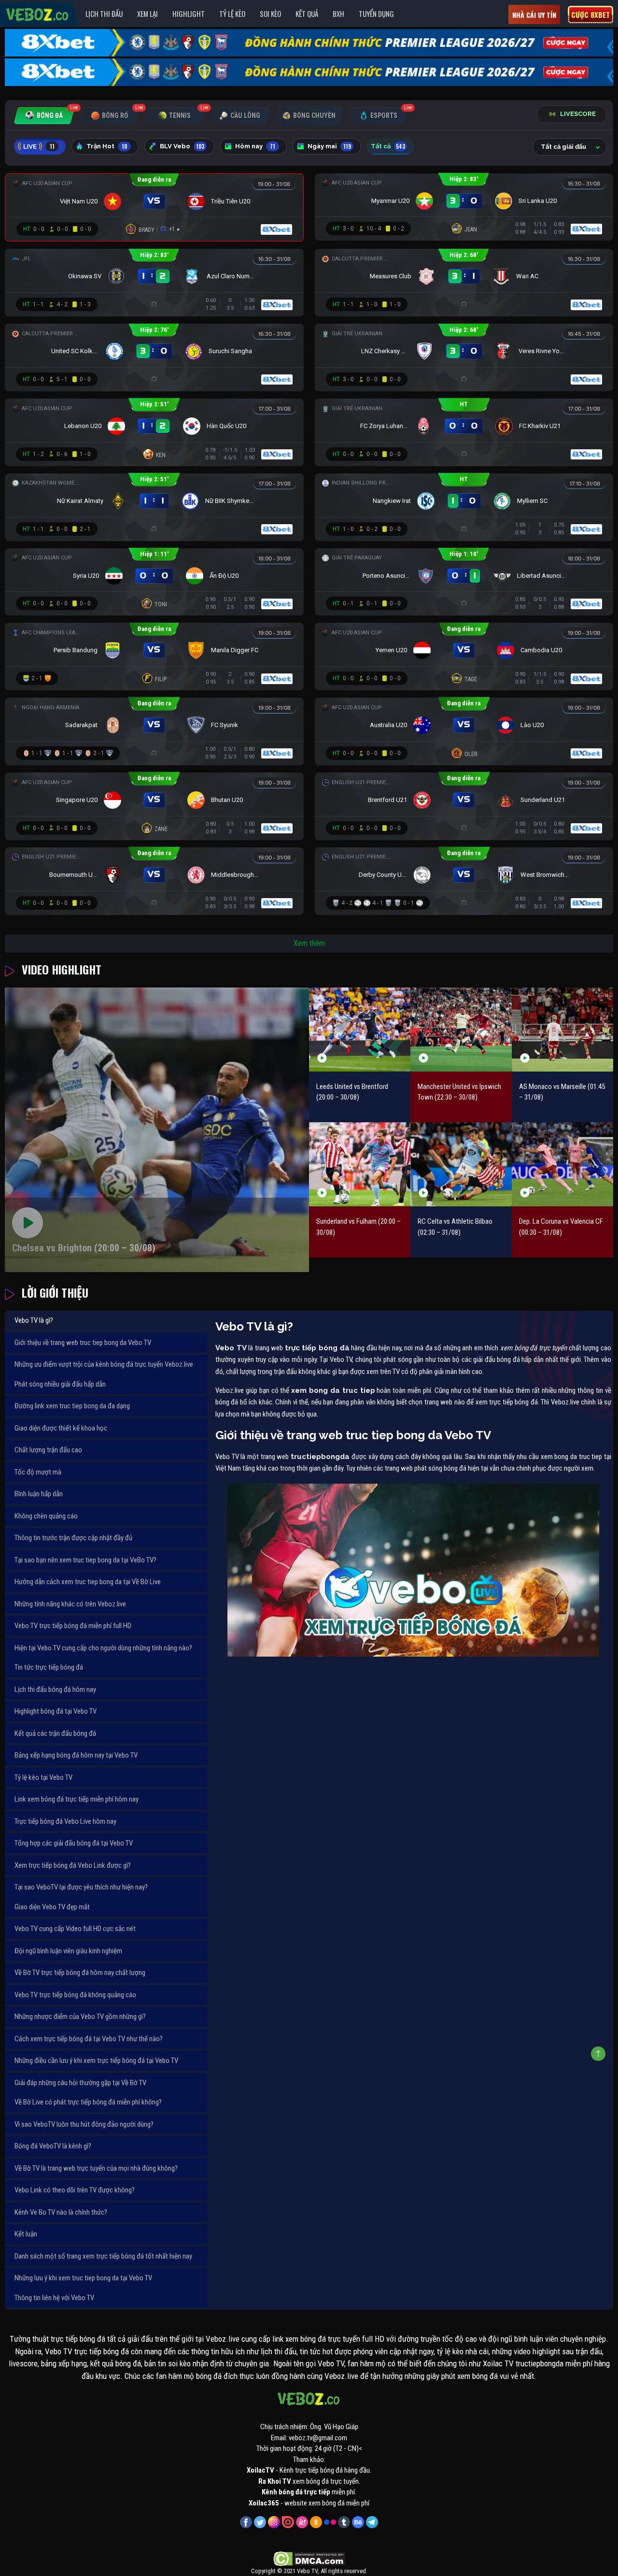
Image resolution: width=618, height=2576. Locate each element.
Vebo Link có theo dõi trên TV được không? (75, 2190)
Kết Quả (307, 14)
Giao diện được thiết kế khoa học (61, 1428)
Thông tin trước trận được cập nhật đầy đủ (73, 1538)
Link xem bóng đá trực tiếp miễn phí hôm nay (77, 1799)
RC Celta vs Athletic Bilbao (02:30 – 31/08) (455, 1227)
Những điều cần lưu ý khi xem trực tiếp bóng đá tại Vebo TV (96, 2061)
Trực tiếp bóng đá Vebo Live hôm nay (65, 1821)
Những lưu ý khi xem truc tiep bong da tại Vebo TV (83, 2278)
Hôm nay (255, 146)
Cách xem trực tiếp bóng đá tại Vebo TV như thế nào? (89, 2039)
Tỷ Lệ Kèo (232, 14)
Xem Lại (147, 14)
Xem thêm (309, 943)
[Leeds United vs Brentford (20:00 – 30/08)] (360, 1030)
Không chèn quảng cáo (46, 1516)
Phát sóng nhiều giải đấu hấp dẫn (60, 1384)
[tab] (44, 116)
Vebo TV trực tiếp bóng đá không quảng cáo (75, 1995)
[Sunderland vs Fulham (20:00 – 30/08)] (360, 1164)
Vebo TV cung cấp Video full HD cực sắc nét (75, 1929)
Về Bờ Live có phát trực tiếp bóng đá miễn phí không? (88, 2102)
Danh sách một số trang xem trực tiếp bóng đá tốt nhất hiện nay (103, 2256)
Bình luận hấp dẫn (39, 1494)
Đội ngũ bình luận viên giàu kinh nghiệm (68, 1951)
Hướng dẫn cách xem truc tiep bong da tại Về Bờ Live (88, 1582)
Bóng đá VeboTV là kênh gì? (53, 2146)
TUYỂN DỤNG (376, 14)
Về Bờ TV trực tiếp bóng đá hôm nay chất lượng (80, 1973)
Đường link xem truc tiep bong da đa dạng (72, 1406)
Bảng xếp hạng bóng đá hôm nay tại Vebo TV (76, 1755)
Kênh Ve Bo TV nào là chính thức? (61, 2212)
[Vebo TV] (38, 13)
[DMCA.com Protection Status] (309, 2559)
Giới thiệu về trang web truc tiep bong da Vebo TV (83, 1343)
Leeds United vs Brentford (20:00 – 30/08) (352, 1092)
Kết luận (26, 2234)
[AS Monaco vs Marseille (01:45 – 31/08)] (562, 1030)
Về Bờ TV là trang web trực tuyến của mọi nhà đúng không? (96, 2168)
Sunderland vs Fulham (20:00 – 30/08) (358, 1227)
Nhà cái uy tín (534, 15)
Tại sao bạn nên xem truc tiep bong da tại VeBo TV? (85, 1560)
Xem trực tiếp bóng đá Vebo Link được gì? (73, 1865)
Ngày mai (329, 146)
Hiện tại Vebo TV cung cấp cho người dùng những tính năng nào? (103, 1648)
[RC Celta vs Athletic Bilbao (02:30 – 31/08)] (461, 1164)
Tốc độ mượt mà (38, 1472)
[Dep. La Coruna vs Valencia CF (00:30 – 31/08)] (562, 1164)
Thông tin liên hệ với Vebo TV (54, 2298)
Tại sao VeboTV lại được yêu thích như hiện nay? (81, 1887)
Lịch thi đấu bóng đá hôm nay (55, 1689)
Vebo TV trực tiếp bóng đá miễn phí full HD (73, 1626)
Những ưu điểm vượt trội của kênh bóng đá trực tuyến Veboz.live (104, 1364)
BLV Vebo (182, 146)
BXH (338, 14)
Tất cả (388, 146)
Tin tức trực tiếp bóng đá (49, 1667)
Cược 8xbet (590, 14)
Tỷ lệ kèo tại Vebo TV (43, 1777)
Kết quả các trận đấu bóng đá (55, 1733)
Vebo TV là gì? (34, 1320)
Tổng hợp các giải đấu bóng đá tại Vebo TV (74, 1843)
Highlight (189, 14)
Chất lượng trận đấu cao (48, 1450)
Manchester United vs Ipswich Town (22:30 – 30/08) (459, 1092)
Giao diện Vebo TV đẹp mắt (52, 1907)
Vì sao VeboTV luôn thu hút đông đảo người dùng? (84, 2124)
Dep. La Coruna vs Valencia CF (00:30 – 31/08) (561, 1227)
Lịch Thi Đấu (104, 14)
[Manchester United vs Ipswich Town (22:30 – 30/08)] (461, 1030)
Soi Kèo (270, 14)
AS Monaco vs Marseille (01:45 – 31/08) (562, 1092)
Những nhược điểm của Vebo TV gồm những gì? (80, 2017)
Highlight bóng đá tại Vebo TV (56, 1711)
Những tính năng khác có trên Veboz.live (70, 1604)
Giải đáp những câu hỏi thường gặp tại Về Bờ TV (80, 2083)
